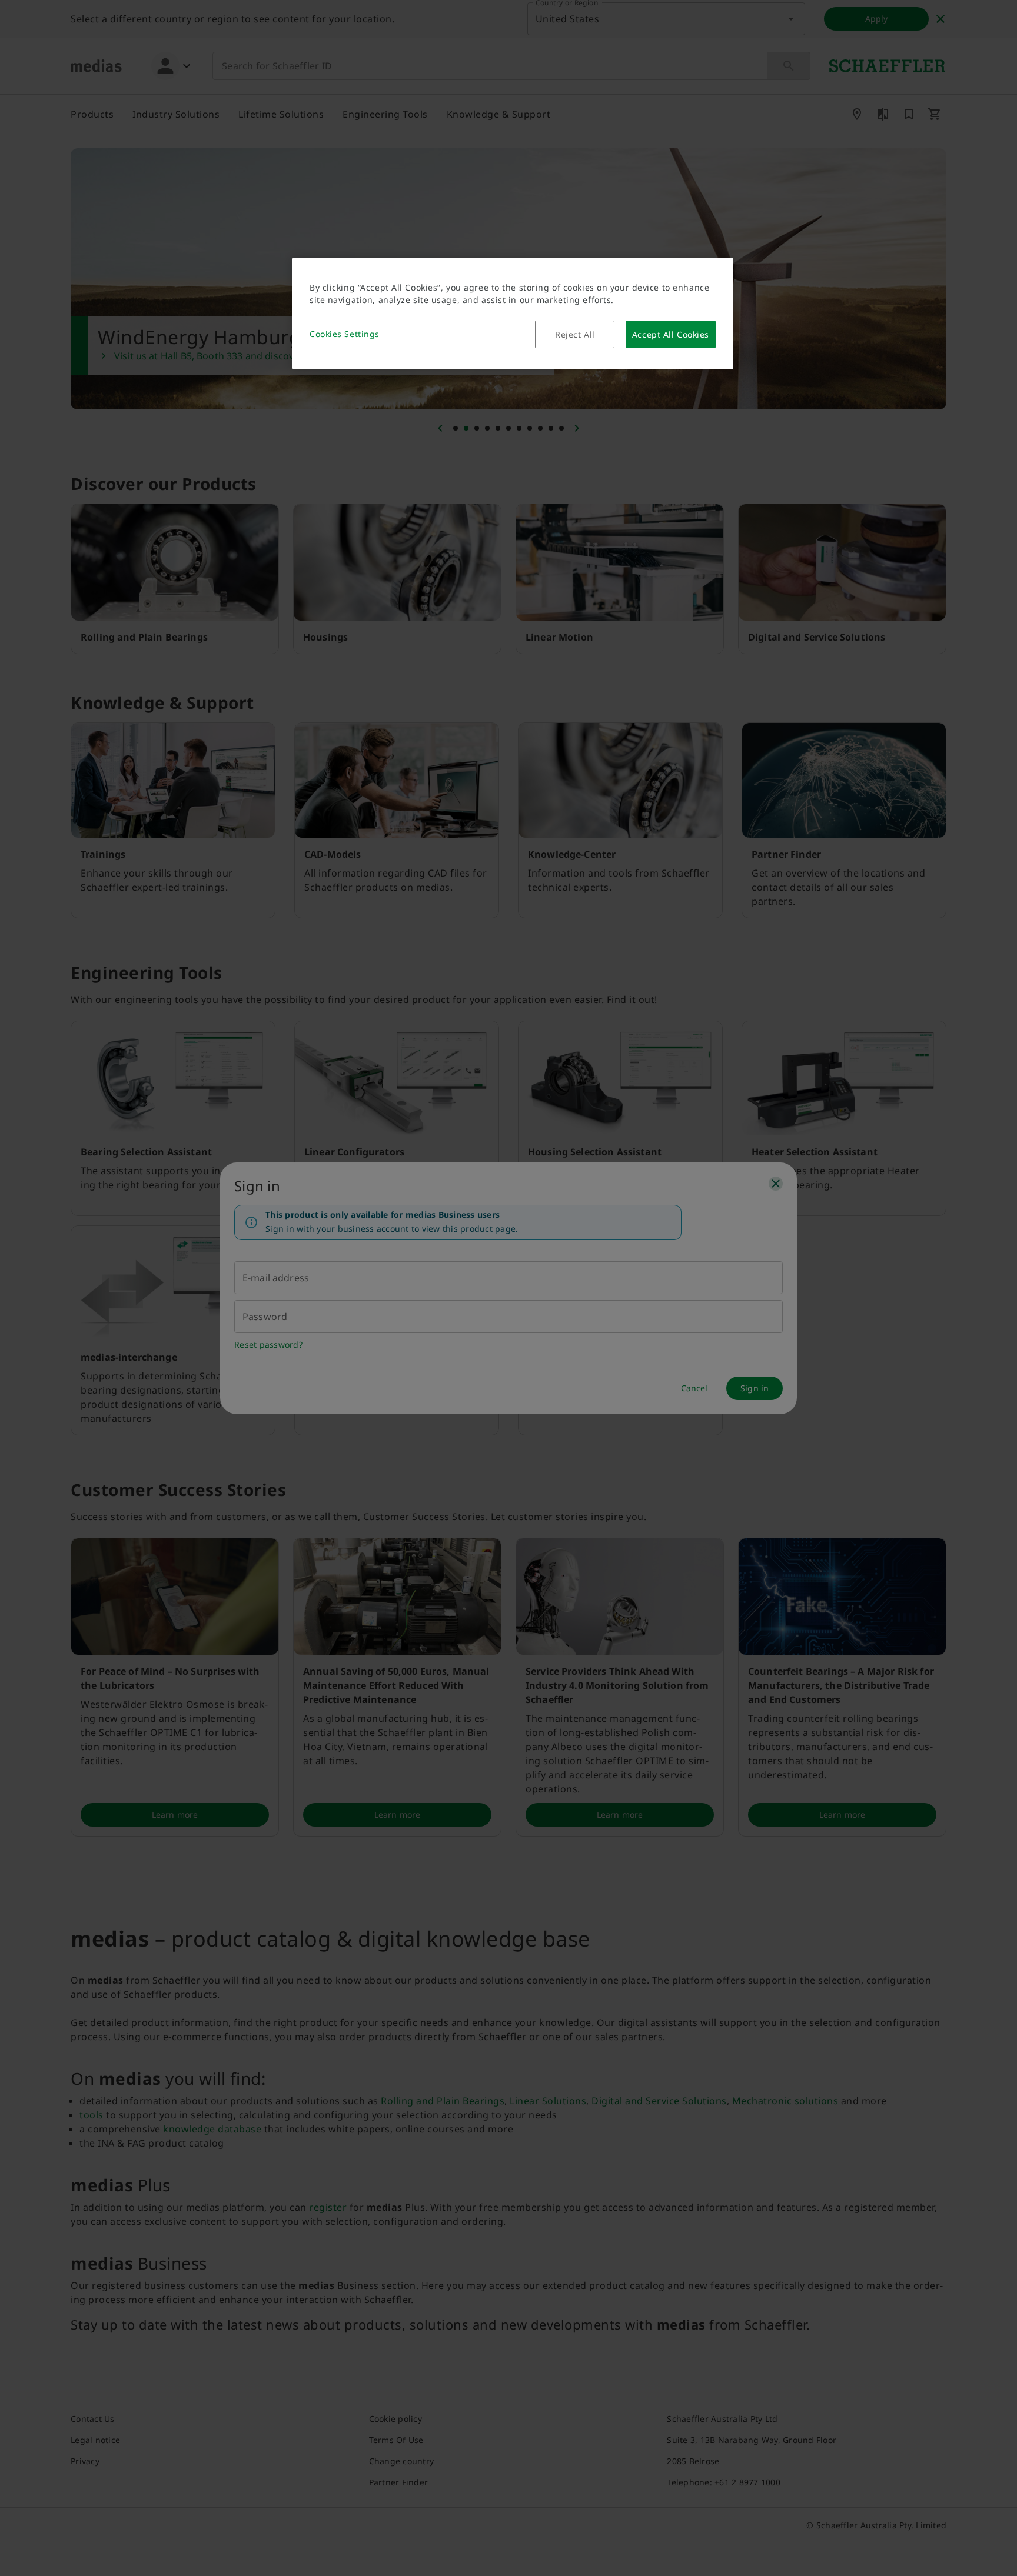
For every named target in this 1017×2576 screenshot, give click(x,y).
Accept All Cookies (671, 334)
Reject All (575, 334)
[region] (513, 314)
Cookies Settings (345, 334)
